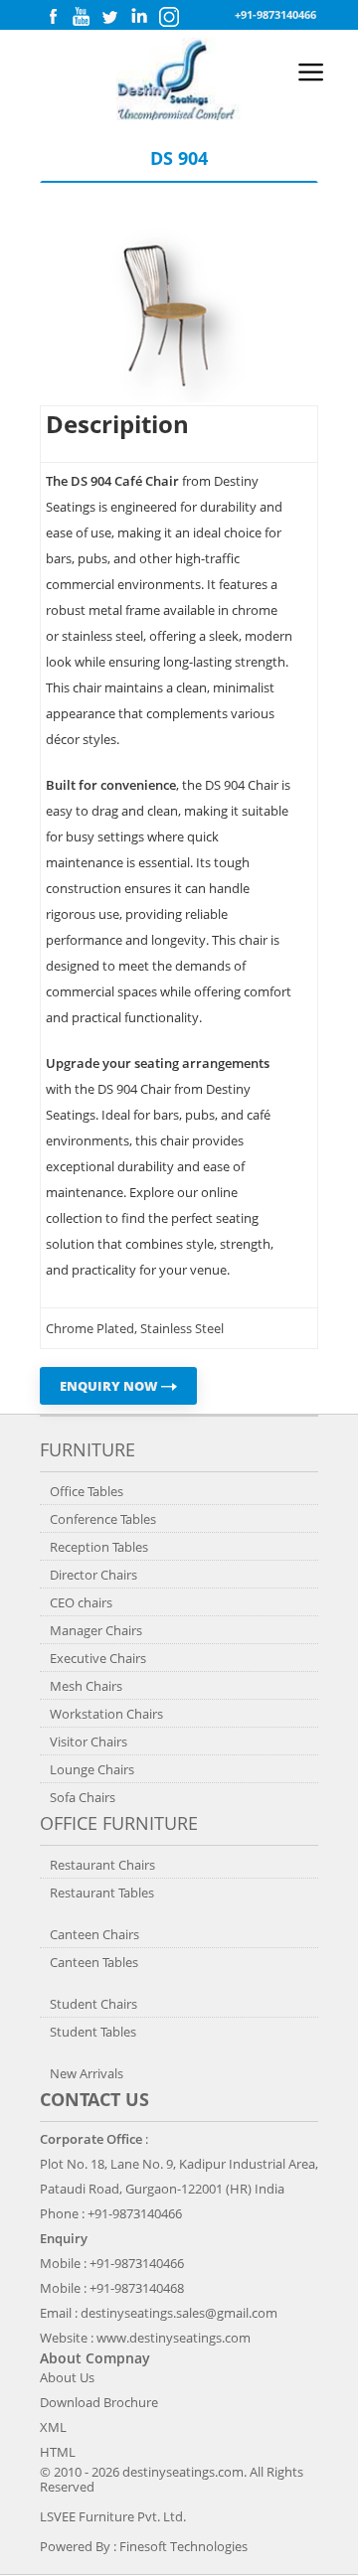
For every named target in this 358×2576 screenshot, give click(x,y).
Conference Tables (103, 1519)
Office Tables (87, 1491)
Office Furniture (119, 1823)
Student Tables (93, 2032)
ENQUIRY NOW (110, 1386)
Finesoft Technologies (183, 2546)
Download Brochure (99, 2402)
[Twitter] (109, 21)
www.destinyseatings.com (174, 2338)
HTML (58, 2452)
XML (53, 2427)
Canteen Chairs (94, 1934)
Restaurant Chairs (102, 1865)
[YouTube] (81, 21)
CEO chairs (81, 1602)
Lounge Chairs (92, 1769)
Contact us (94, 2099)
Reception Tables (99, 1547)
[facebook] (53, 21)
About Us (67, 2377)
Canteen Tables (94, 1962)
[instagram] (169, 22)
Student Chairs (93, 2004)
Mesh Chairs (86, 1686)
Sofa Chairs (83, 1797)
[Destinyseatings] (179, 115)
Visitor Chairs (89, 1742)
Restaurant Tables (102, 1893)
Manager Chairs (96, 1630)
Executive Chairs (98, 1658)
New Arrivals (87, 2073)
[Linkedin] (139, 21)
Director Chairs (93, 1575)
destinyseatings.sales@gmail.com (179, 2313)
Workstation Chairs (106, 1714)
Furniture (88, 1449)
